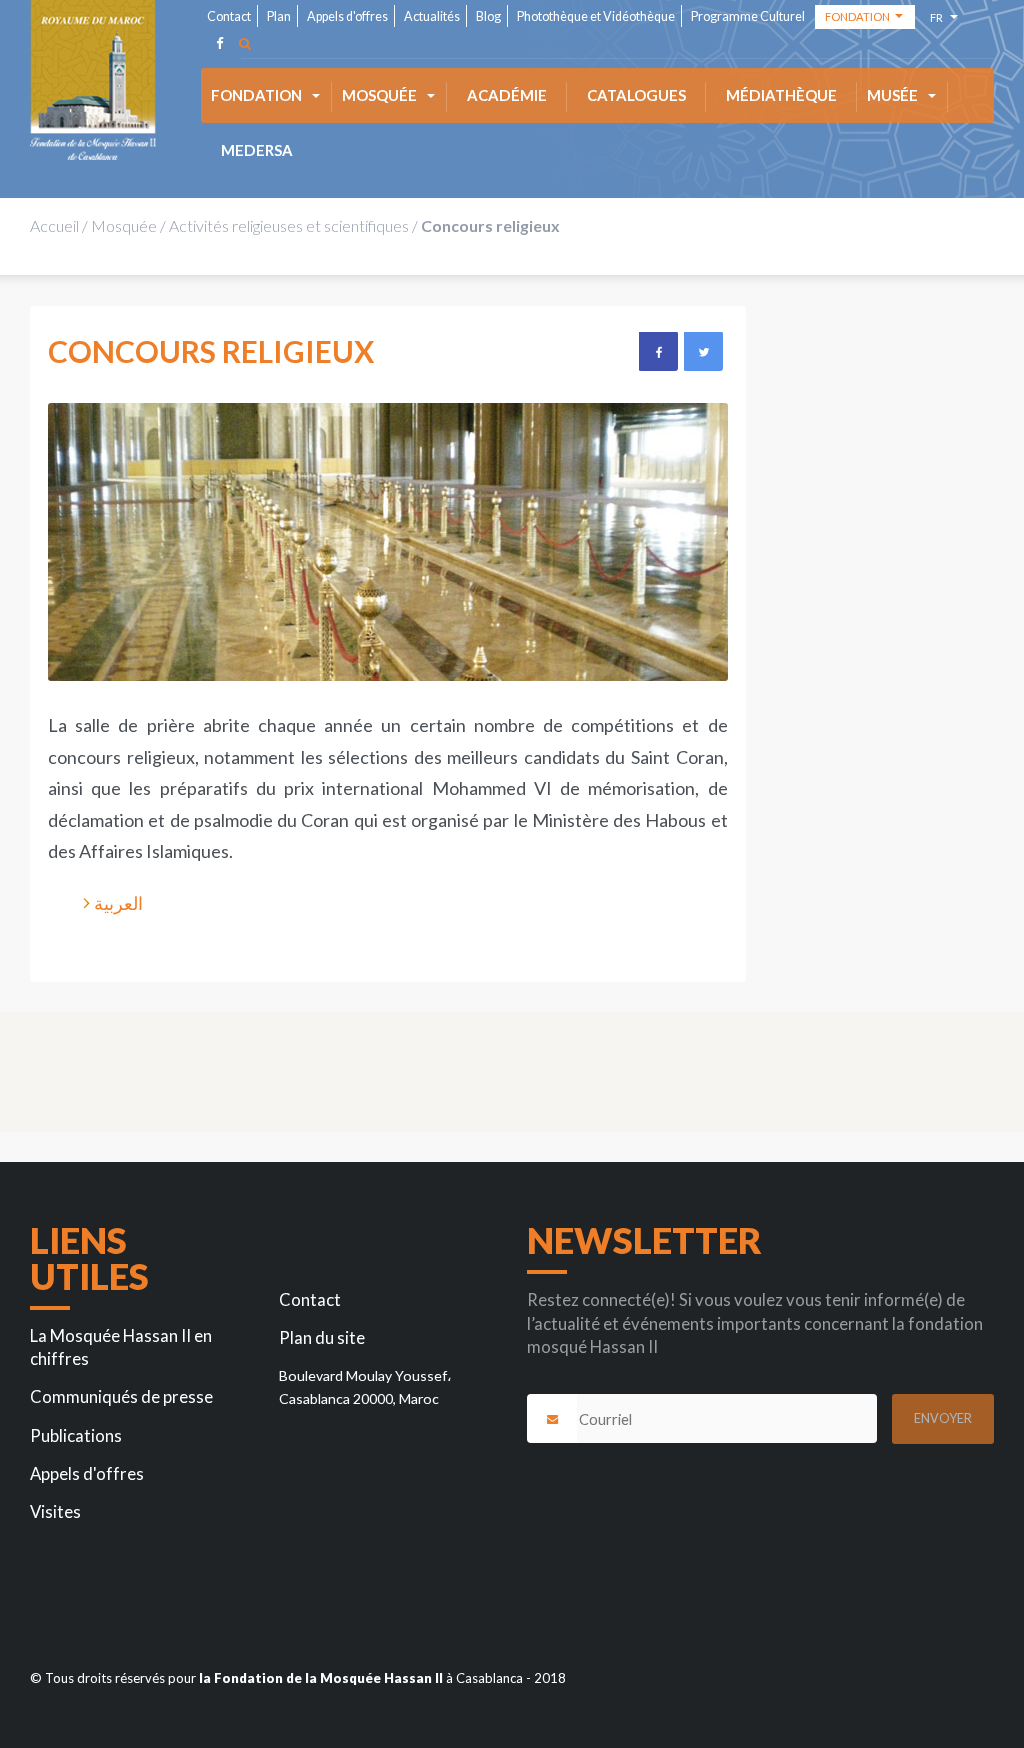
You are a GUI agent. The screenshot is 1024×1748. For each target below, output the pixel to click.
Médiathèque (781, 95)
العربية (118, 903)
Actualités (432, 16)
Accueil (54, 225)
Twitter (703, 351)
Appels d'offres (347, 16)
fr (939, 21)
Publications (76, 1436)
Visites (55, 1512)
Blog (488, 16)
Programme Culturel (748, 16)
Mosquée (379, 95)
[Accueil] (93, 80)
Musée (892, 95)
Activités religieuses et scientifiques (289, 225)
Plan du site (322, 1338)
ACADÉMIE (507, 95)
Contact (229, 16)
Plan (279, 16)
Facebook (658, 351)
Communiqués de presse (121, 1397)
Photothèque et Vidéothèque (596, 16)
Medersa (257, 150)
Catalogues (636, 95)
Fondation (256, 95)
